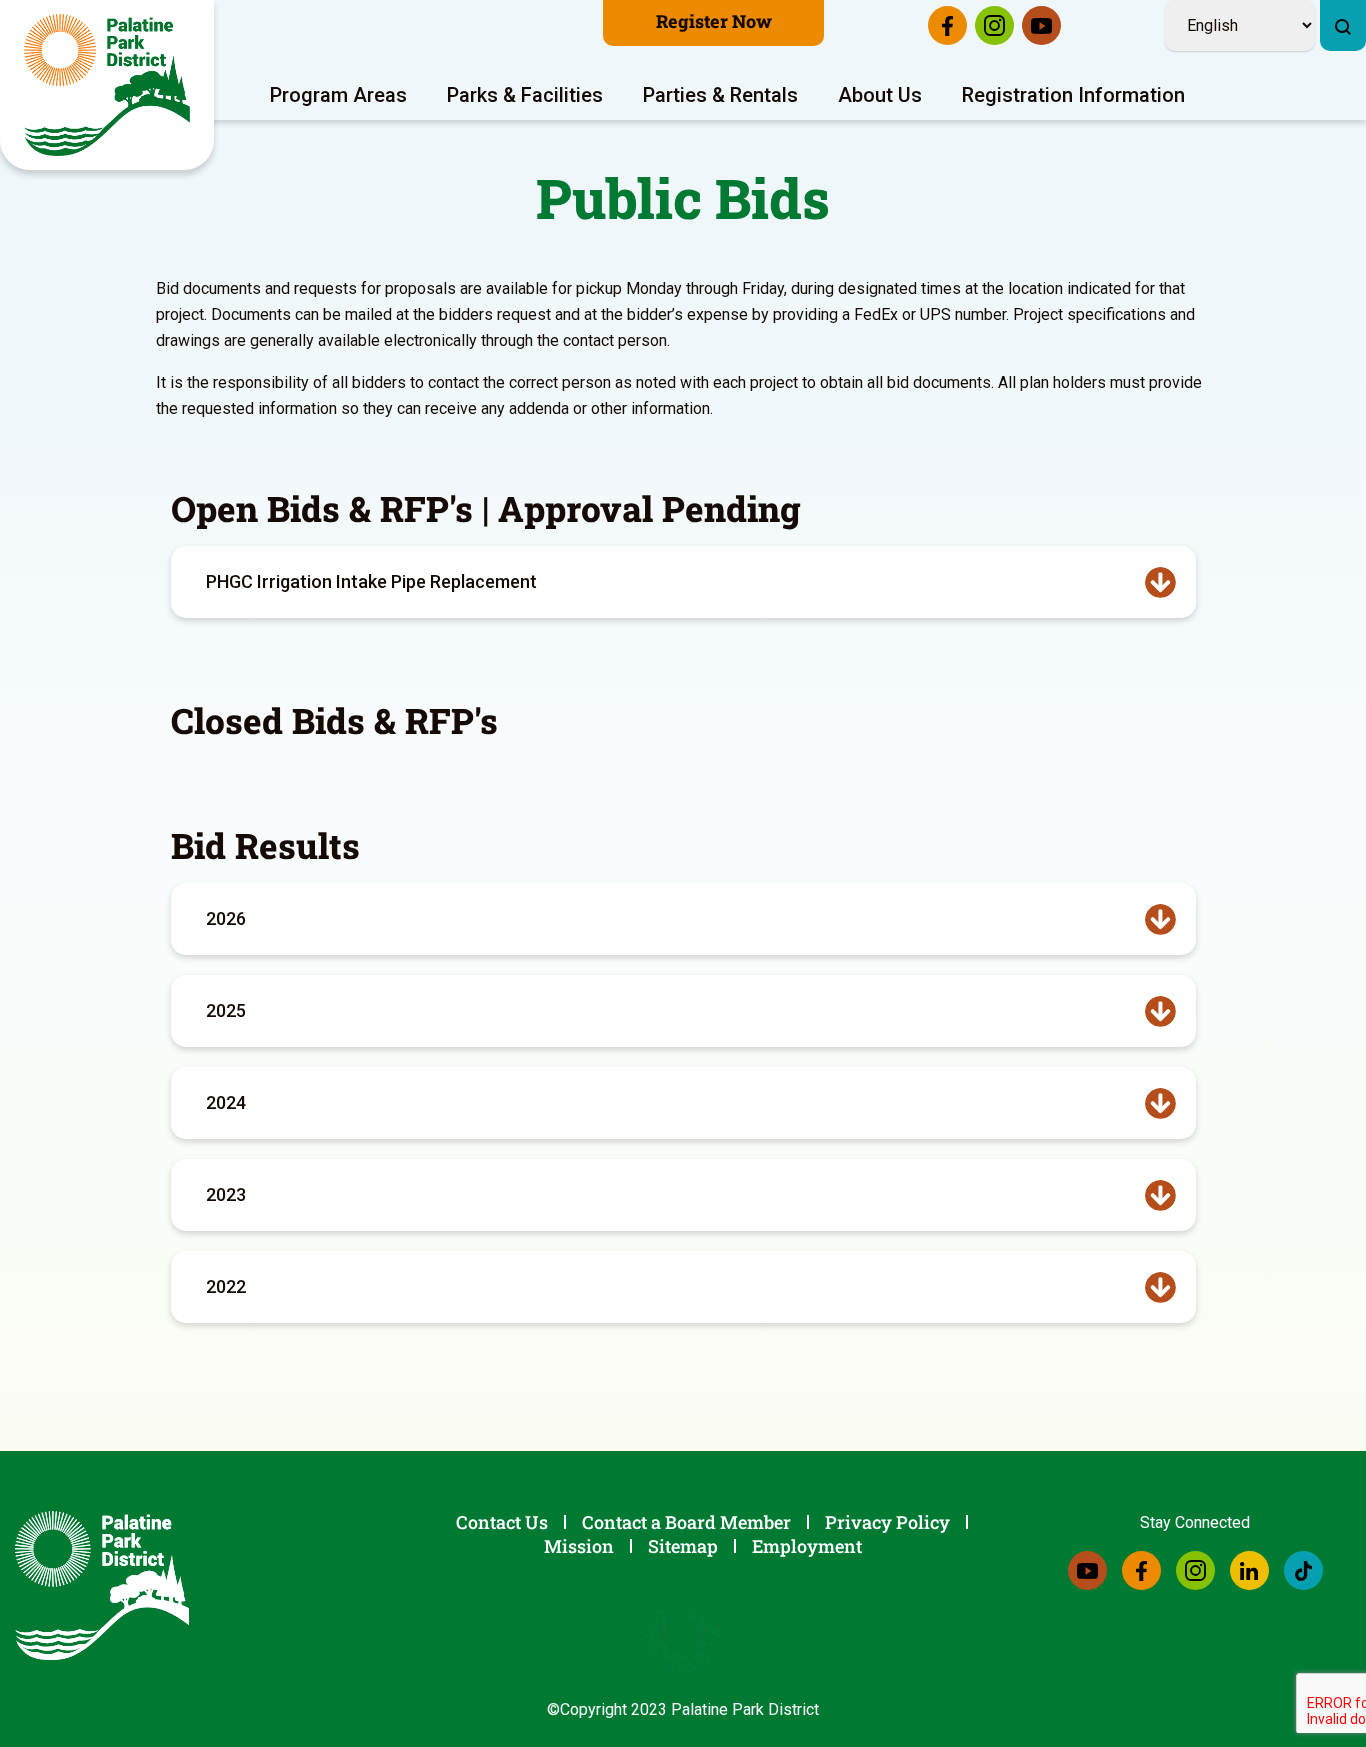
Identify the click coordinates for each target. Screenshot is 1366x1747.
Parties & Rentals (720, 95)
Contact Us (502, 1522)
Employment (807, 1546)
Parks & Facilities (525, 95)
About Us (880, 95)
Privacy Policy (887, 1522)
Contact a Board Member (686, 1522)
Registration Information (1073, 95)
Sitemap (683, 1546)
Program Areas (338, 95)
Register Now (714, 21)
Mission (579, 1546)
